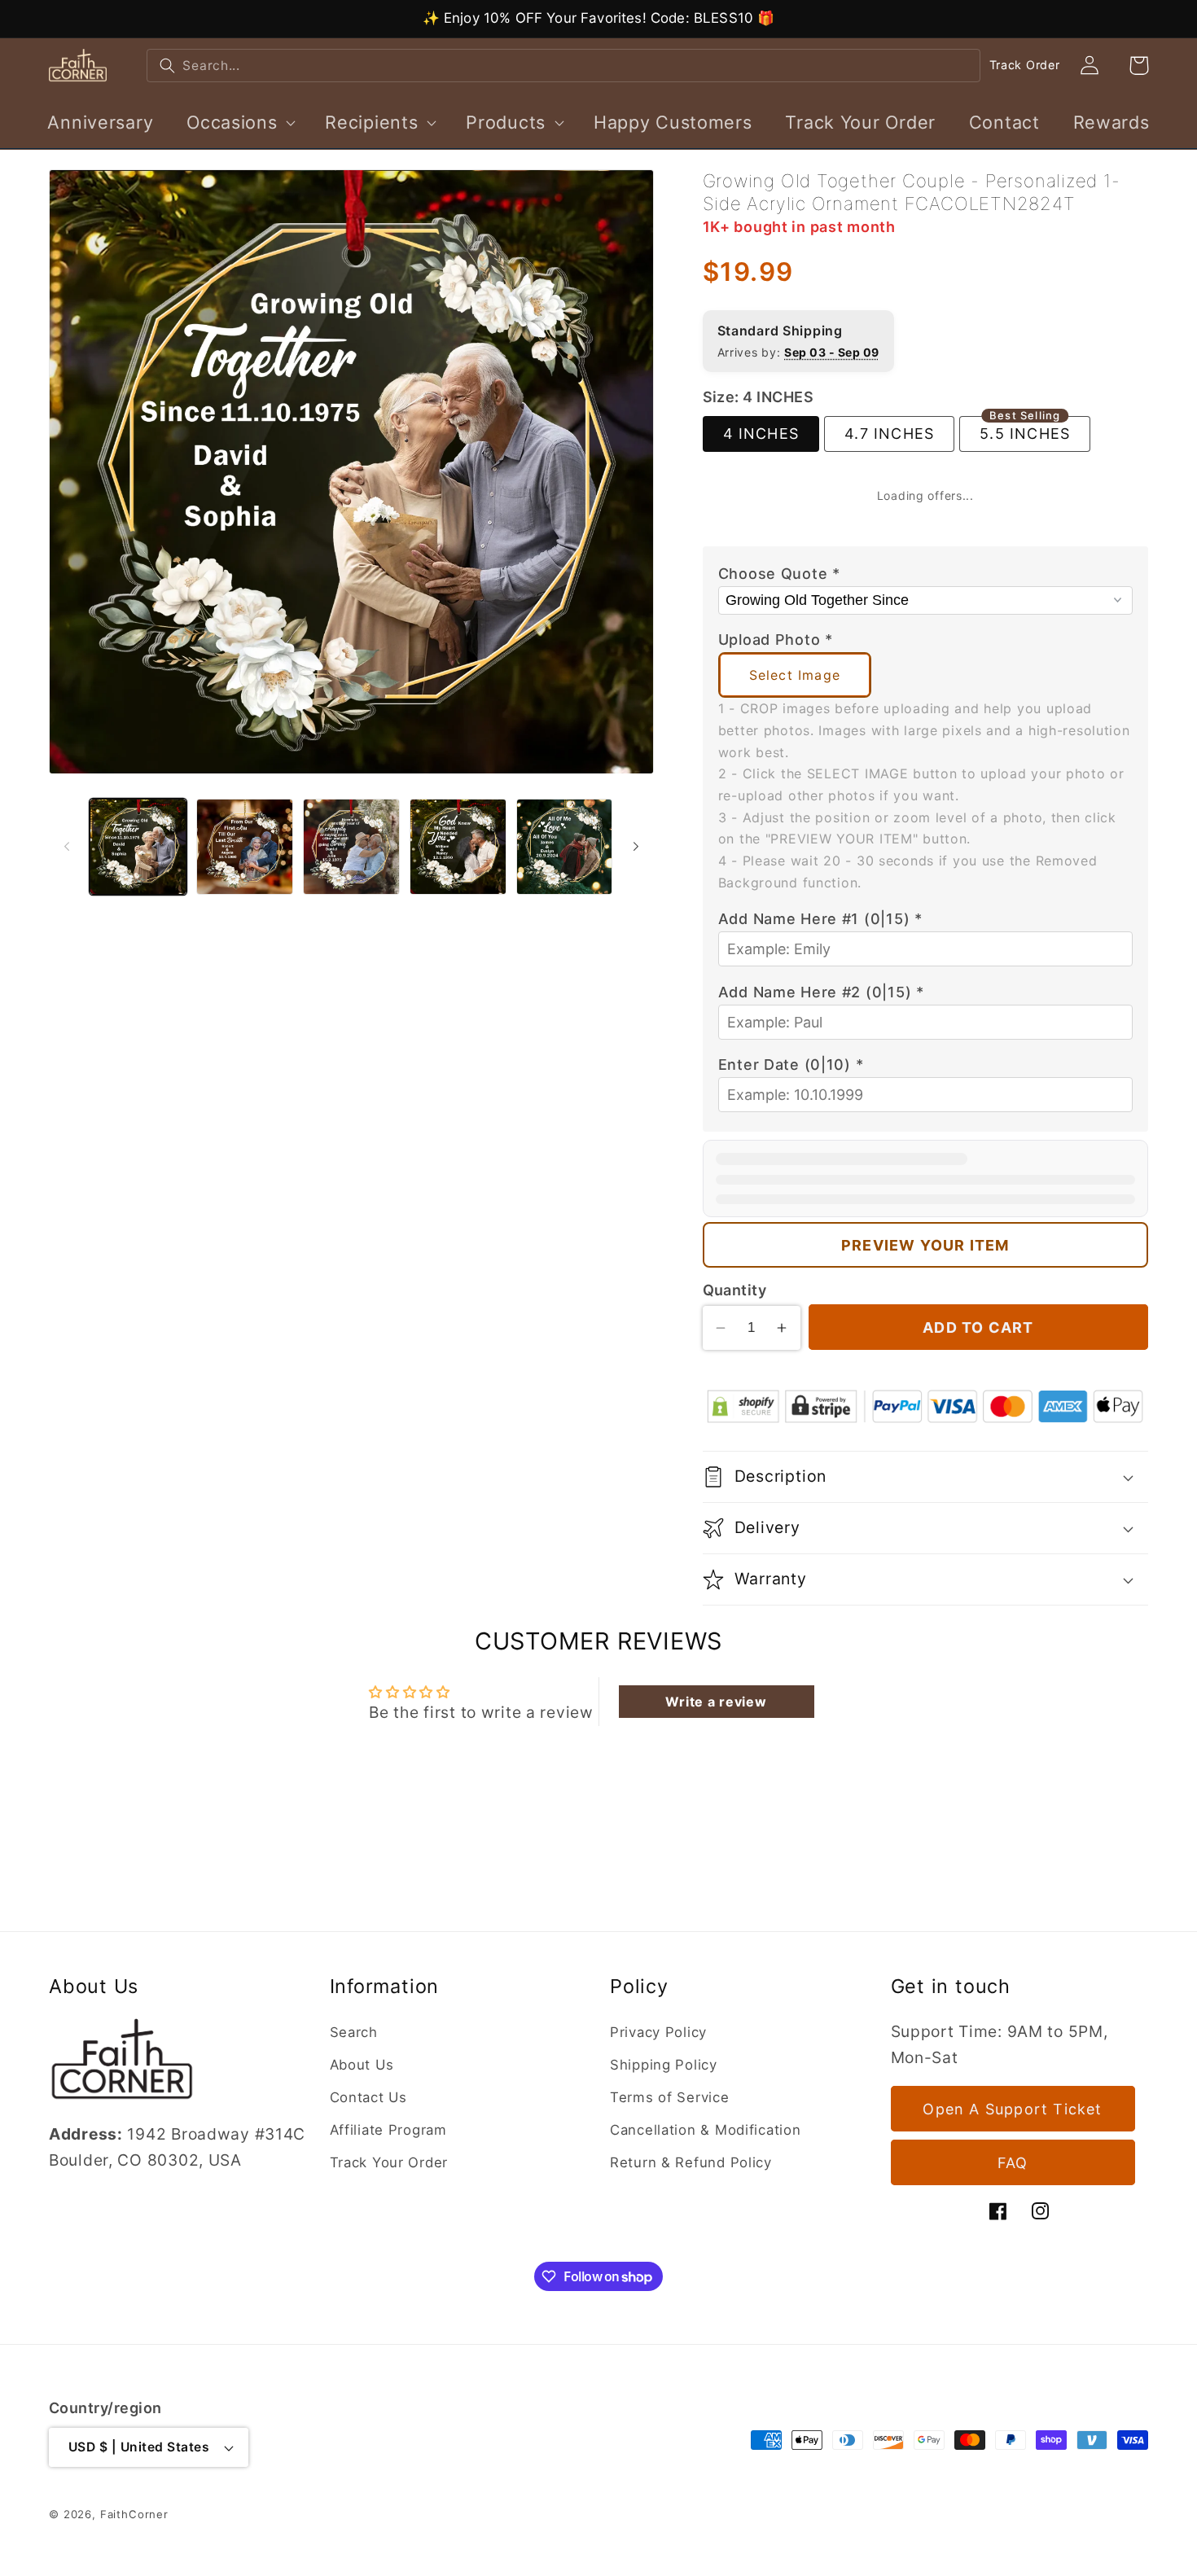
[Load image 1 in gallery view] (138, 847)
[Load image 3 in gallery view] (351, 847)
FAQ (1013, 2163)
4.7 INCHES (889, 434)
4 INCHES (761, 434)
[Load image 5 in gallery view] (565, 847)
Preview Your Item (925, 1245)
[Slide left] (67, 847)
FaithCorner (134, 2514)
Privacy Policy (658, 2032)
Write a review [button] (716, 1702)
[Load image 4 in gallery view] (458, 847)
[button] (239, 122)
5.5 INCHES (1025, 429)
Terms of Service (670, 2097)
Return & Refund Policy (691, 2162)
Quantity (735, 1290)
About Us (362, 2065)
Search (354, 2032)
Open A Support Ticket (1012, 2109)
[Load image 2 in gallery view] (245, 847)
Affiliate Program (388, 2130)
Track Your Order (389, 2162)
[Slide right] (636, 847)
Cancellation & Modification (705, 2130)
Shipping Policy (664, 2065)
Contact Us (368, 2097)
